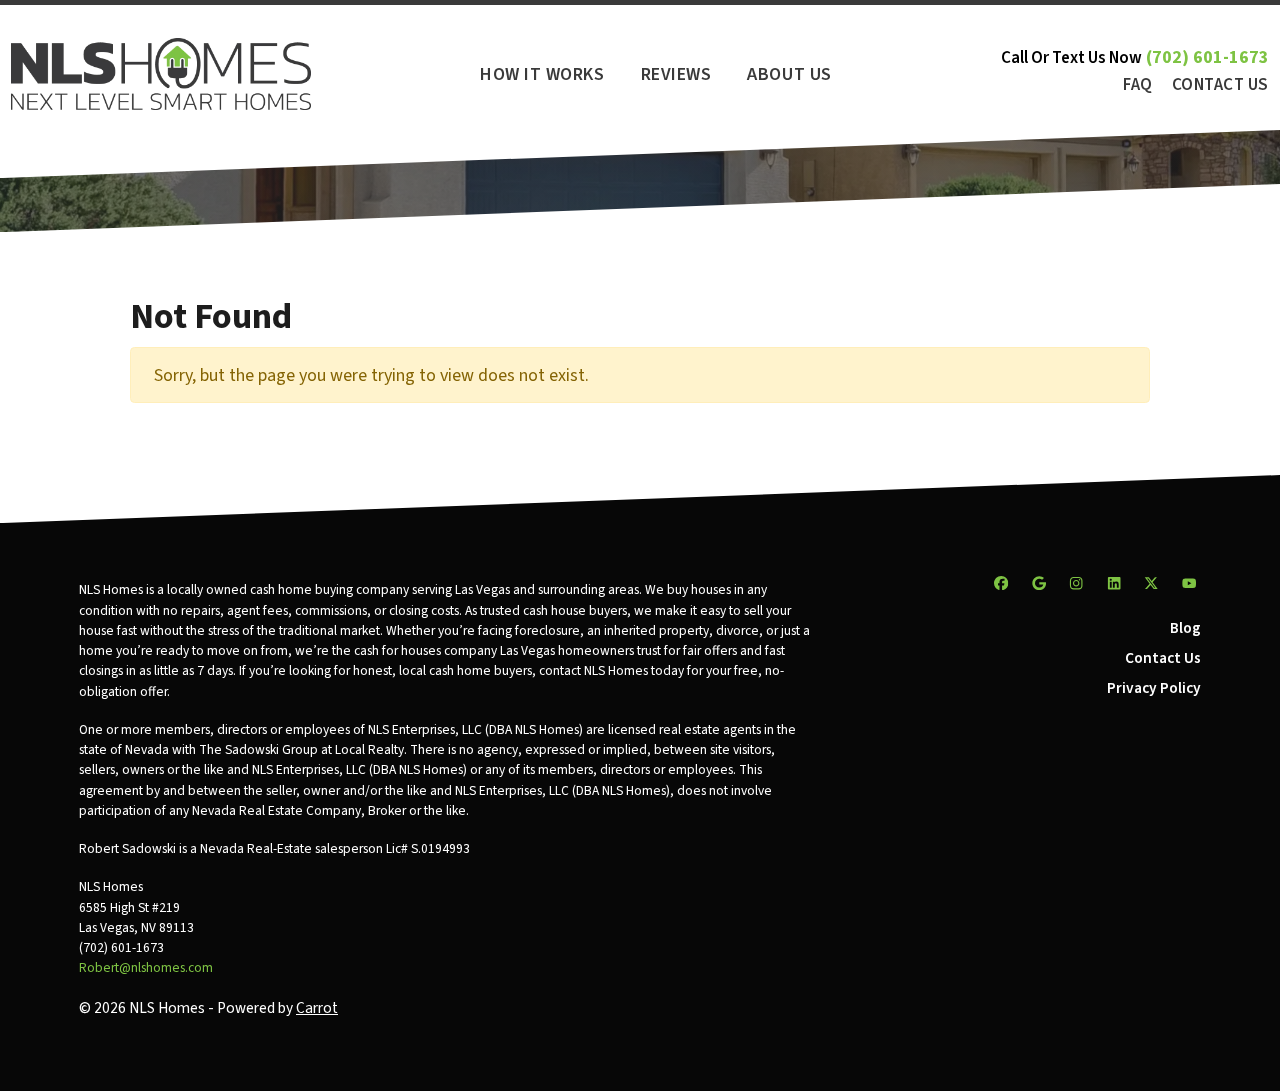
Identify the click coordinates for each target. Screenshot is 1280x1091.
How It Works (542, 74)
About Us (789, 74)
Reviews (676, 74)
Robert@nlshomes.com (146, 967)
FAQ (1138, 85)
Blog (1185, 628)
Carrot (317, 1008)
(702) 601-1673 (1207, 57)
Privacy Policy (1154, 688)
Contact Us (1220, 85)
